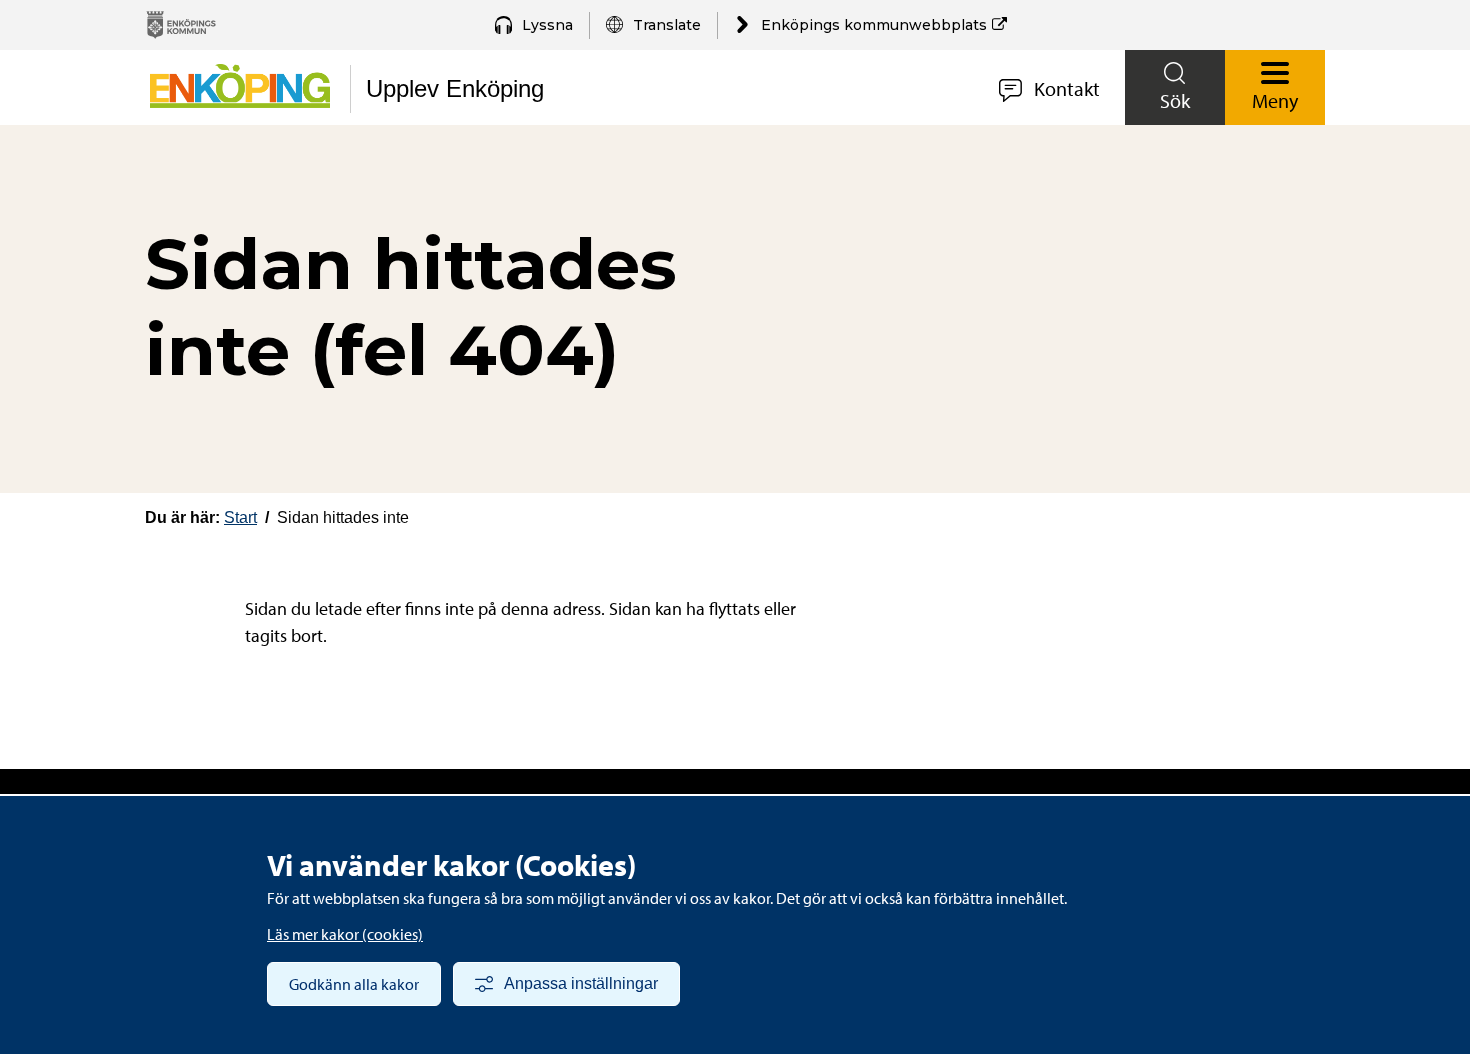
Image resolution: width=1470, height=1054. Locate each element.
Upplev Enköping (455, 88)
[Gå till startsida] (237, 95)
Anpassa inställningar (581, 983)
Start (240, 517)
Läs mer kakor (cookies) (345, 934)
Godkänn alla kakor (354, 984)
